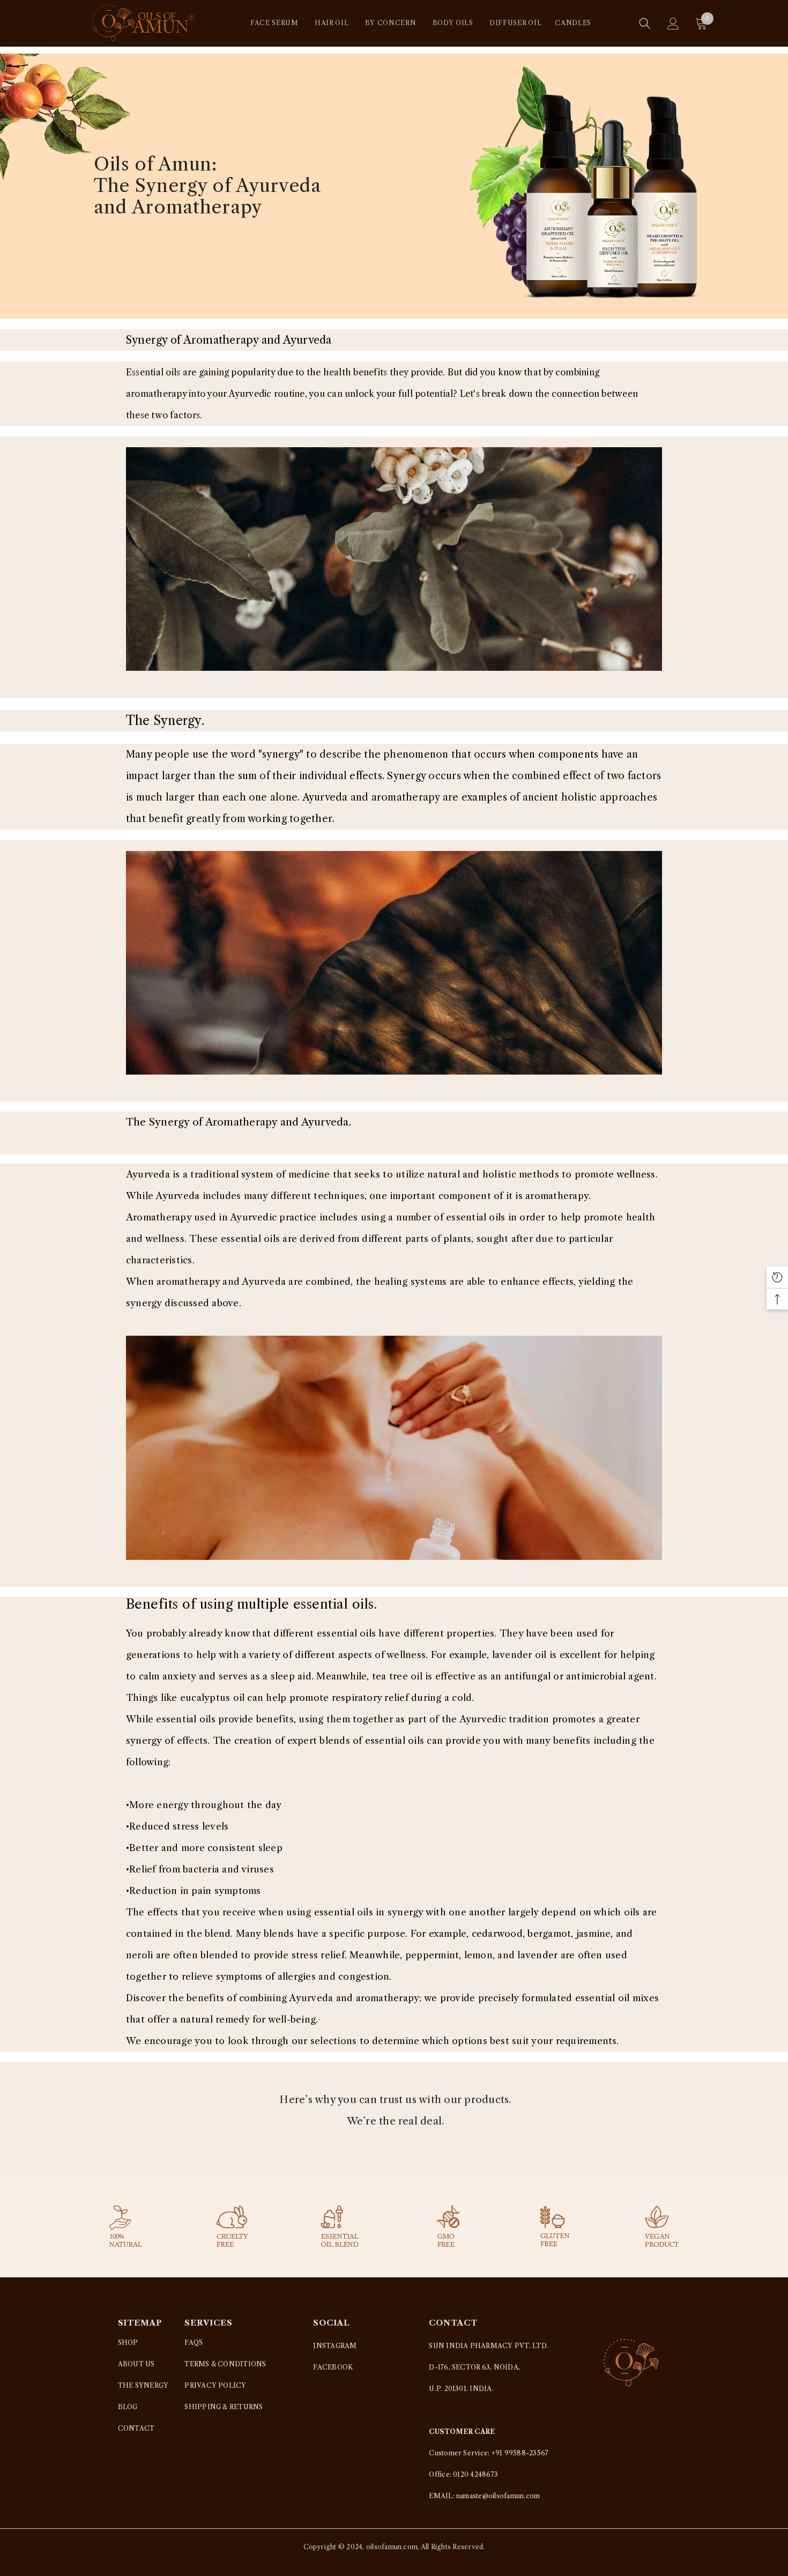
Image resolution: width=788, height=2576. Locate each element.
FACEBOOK (333, 2367)
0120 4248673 (475, 2474)
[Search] (645, 24)
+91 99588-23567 (520, 2453)
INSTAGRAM (335, 2346)
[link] (394, 559)
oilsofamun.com (392, 2547)
